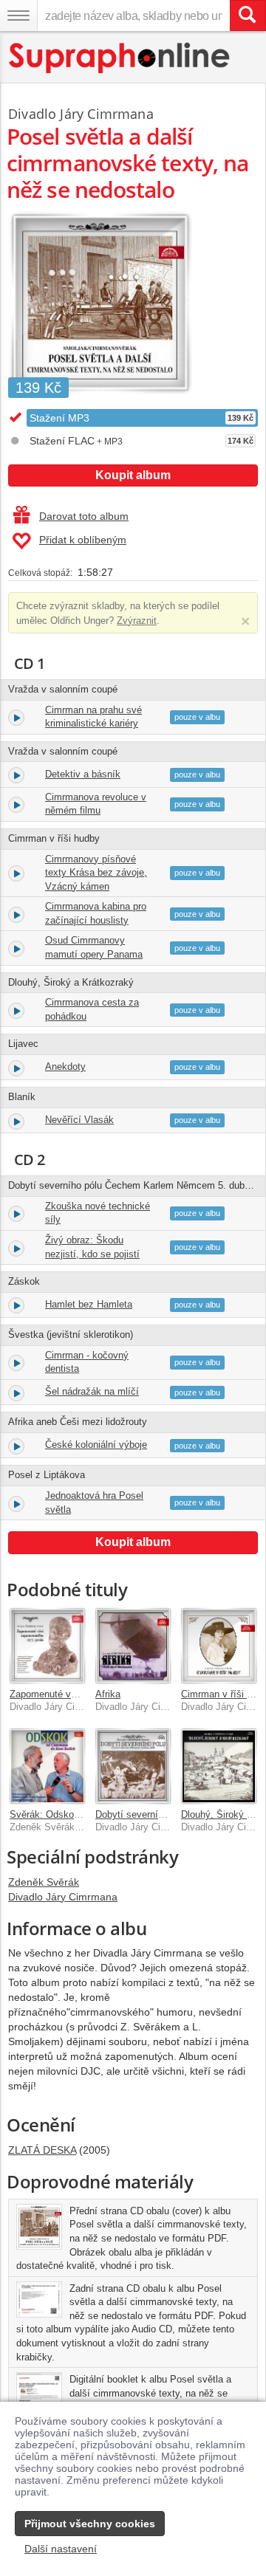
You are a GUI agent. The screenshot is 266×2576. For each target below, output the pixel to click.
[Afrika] (133, 1646)
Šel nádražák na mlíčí (92, 1391)
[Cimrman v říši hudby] (219, 1646)
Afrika (108, 1694)
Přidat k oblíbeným (83, 540)
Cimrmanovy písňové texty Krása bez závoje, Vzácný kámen (96, 873)
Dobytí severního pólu (142, 1814)
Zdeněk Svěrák (44, 1882)
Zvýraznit (137, 621)
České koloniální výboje (96, 1445)
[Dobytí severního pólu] (133, 1766)
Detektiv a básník (83, 774)
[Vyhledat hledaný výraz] (248, 16)
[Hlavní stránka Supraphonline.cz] (120, 58)
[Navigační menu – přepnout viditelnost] (18, 16)
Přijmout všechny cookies (90, 2524)
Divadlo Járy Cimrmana (81, 114)
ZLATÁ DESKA (42, 2150)
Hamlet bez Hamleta (89, 1304)
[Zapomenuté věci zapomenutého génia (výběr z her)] (47, 1646)
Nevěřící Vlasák (79, 1120)
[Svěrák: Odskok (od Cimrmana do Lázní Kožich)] (47, 1766)
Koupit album (133, 475)
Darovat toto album (84, 516)
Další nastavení (61, 2549)
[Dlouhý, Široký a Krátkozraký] (219, 1766)
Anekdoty (65, 1067)
